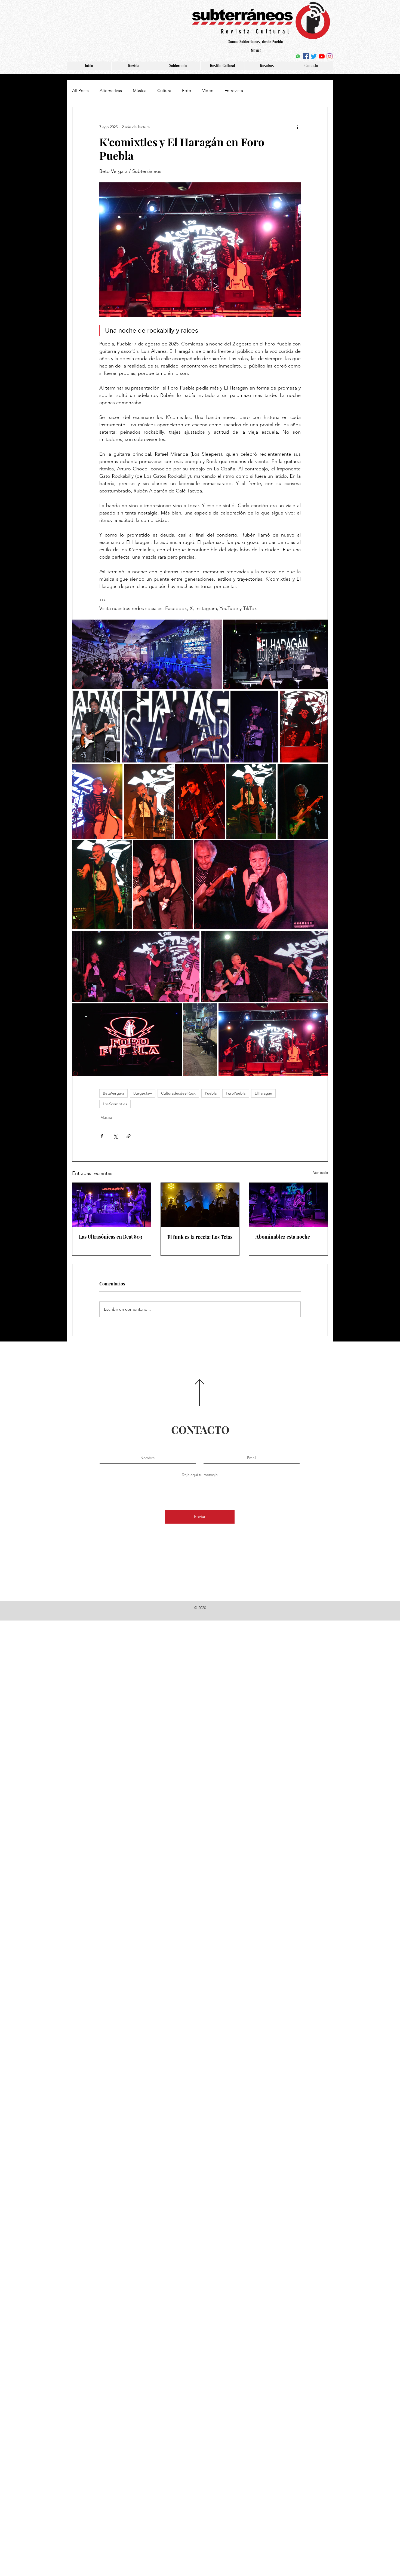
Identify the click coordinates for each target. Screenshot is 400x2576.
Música (140, 91)
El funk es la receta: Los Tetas (200, 1237)
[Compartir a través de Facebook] (102, 1136)
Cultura (164, 91)
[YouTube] (322, 56)
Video (208, 91)
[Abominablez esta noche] (288, 1205)
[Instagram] (330, 56)
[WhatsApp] (298, 56)
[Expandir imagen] (147, 654)
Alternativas (111, 91)
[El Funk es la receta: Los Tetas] (200, 1205)
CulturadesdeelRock (178, 1093)
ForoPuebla (236, 1093)
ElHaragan (263, 1093)
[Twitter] (314, 56)
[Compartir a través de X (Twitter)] (115, 1136)
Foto (187, 91)
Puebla (211, 1093)
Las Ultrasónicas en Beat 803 (111, 1237)
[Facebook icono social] (306, 56)
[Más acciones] (297, 127)
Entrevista (234, 91)
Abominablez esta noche (283, 1237)
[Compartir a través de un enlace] (129, 1136)
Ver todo (321, 1172)
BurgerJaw (143, 1093)
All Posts (80, 91)
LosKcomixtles (115, 1104)
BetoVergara (113, 1093)
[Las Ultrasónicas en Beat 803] (112, 1205)
